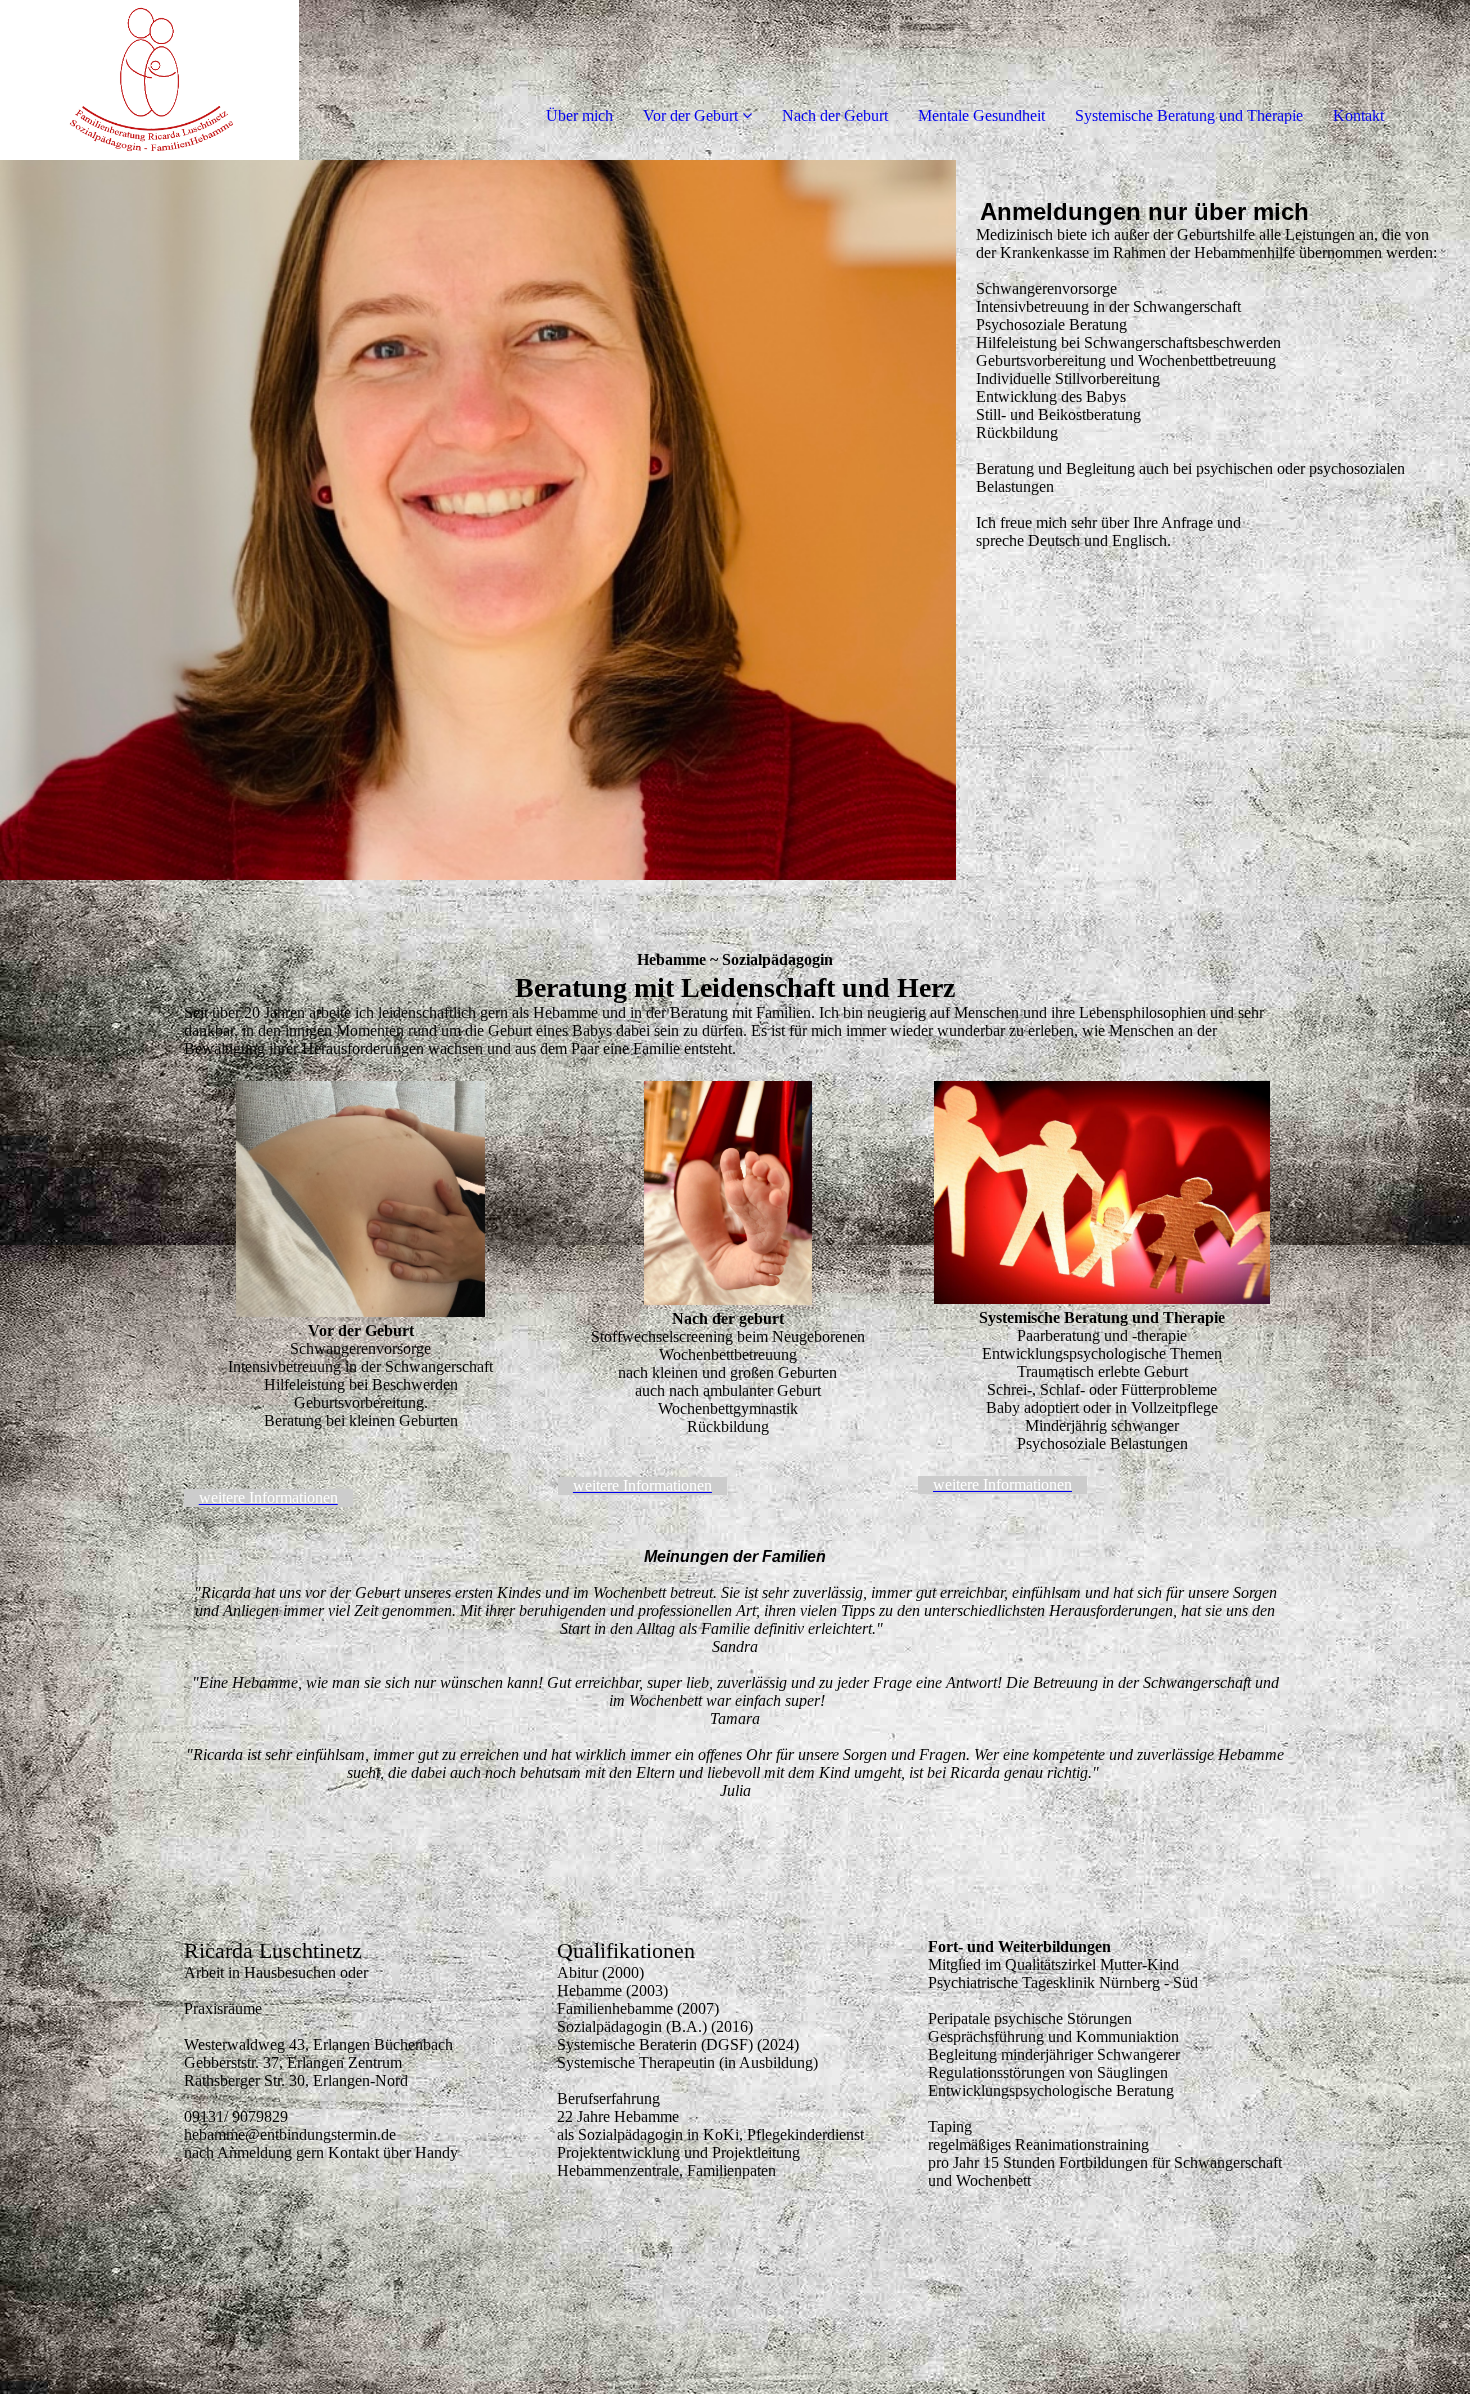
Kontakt (1358, 115)
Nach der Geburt (835, 115)
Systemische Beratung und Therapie (1189, 115)
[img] (230, 80)
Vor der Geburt (690, 115)
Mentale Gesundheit (981, 115)
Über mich (579, 115)
